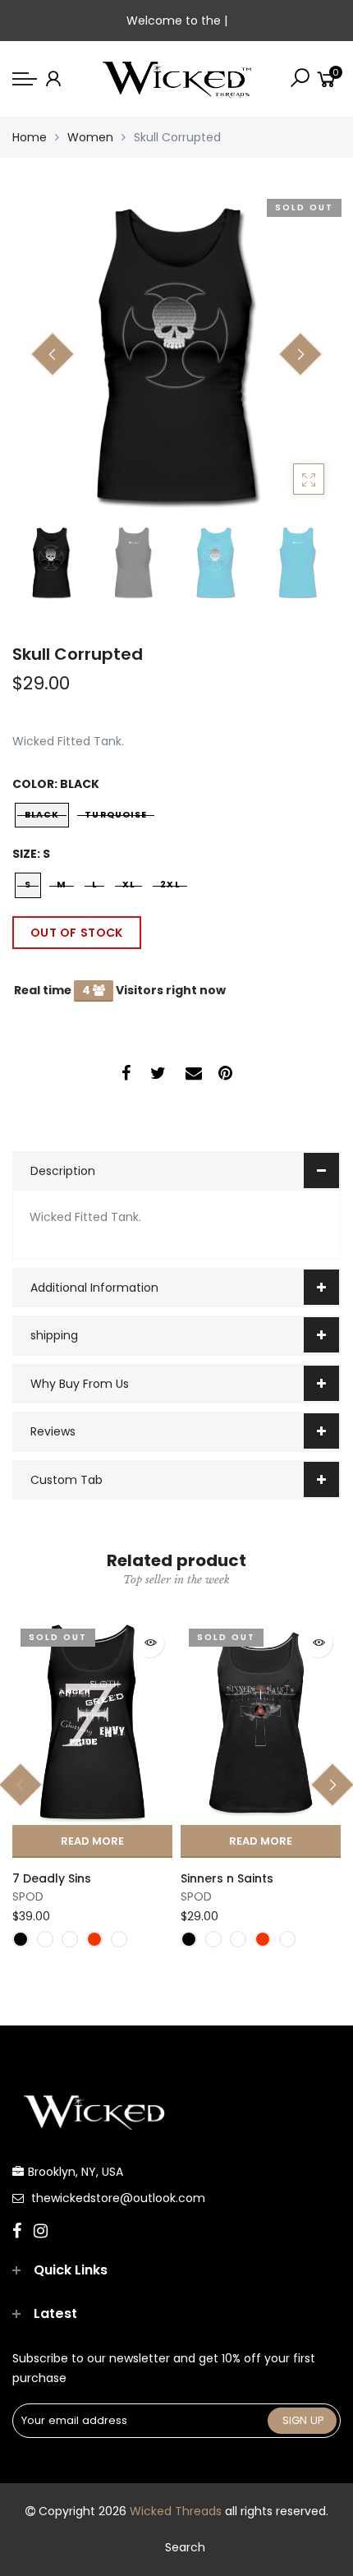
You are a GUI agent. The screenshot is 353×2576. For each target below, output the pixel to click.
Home (30, 137)
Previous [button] (53, 354)
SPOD (28, 1896)
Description (63, 1171)
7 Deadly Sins (52, 1878)
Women (90, 137)
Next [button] (300, 354)
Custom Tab (66, 1480)
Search (185, 2547)
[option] (176, 355)
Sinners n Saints (227, 1878)
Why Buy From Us (80, 1384)
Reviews (53, 1431)
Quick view (150, 1643)
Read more (92, 1841)
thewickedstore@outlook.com (118, 2198)
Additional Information (94, 1288)
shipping (54, 1335)
